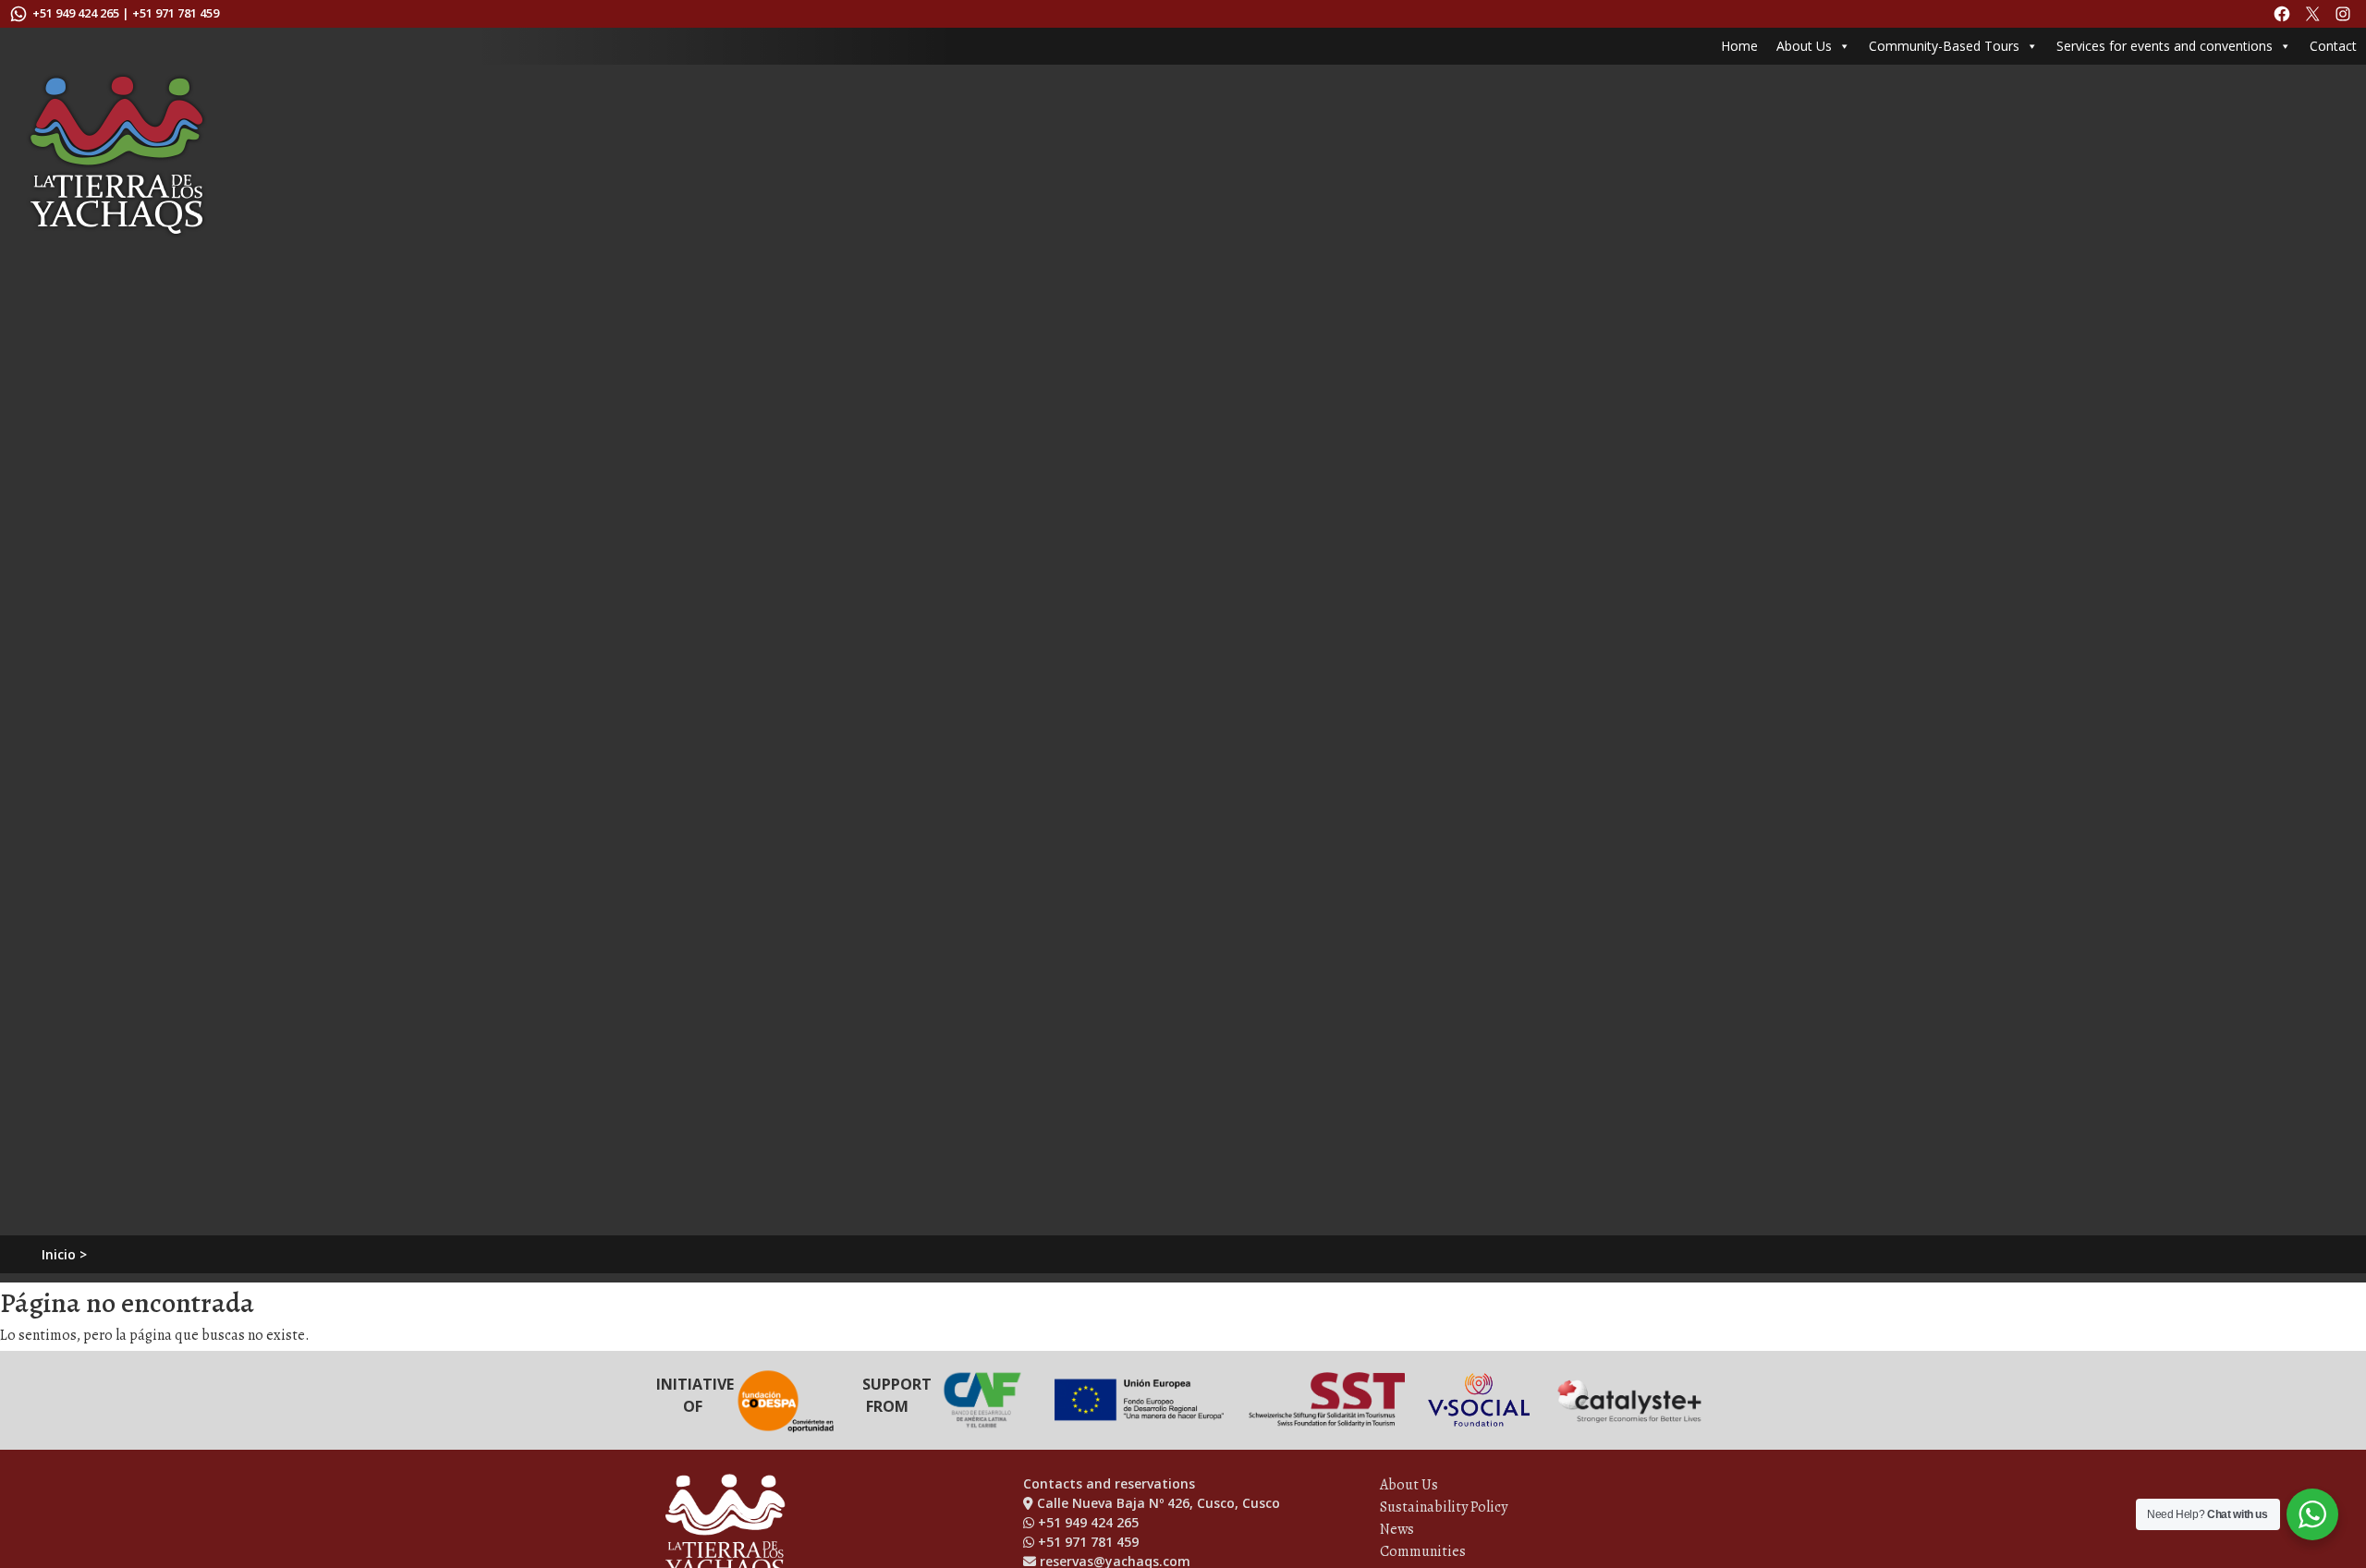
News (1397, 1529)
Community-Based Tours (1944, 46)
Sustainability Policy (1444, 1507)
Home (1739, 46)
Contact (2333, 46)
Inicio (59, 1254)
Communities (1423, 1551)
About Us (1804, 46)
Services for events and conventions (2165, 46)
